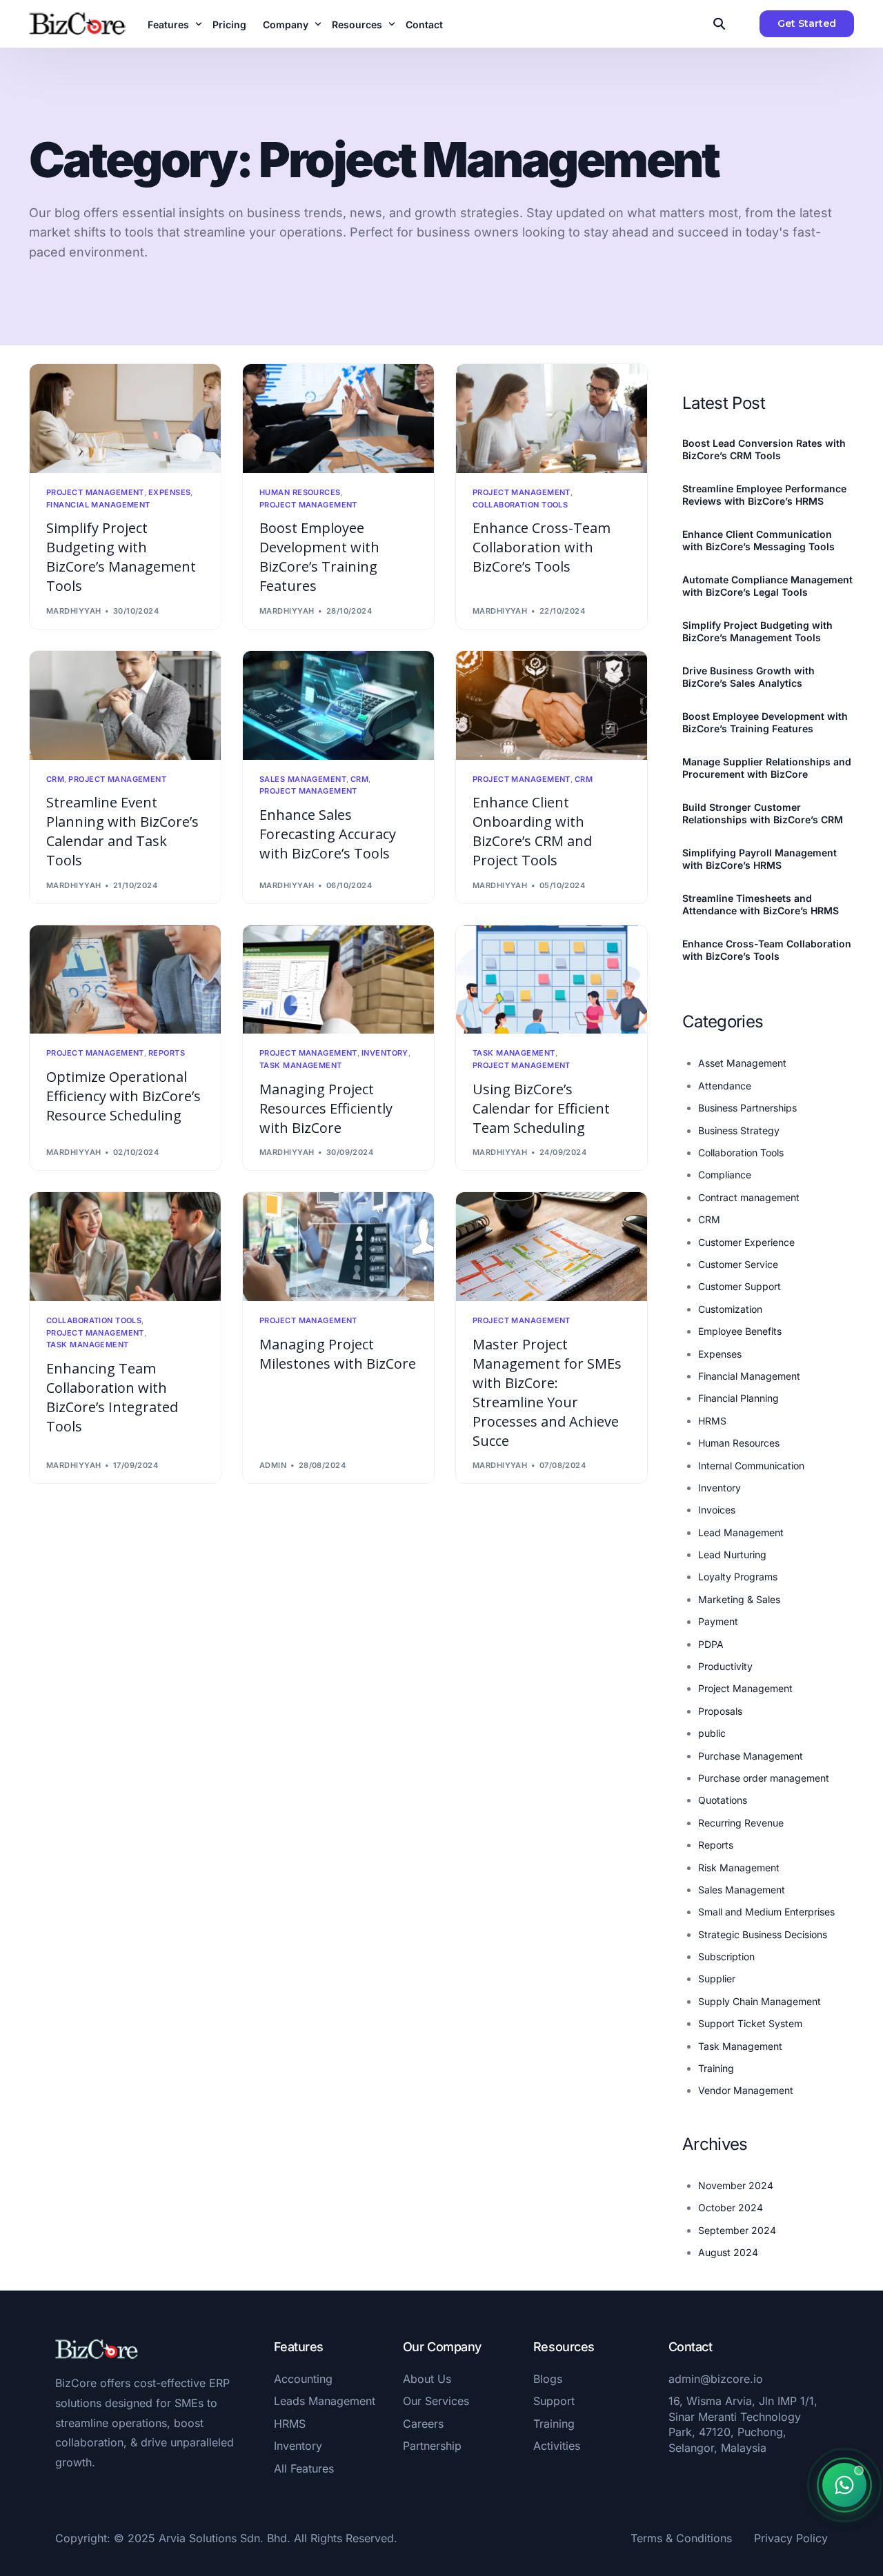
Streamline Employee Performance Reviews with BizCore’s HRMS (764, 495)
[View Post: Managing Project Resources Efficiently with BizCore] (338, 980)
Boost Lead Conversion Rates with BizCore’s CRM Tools (764, 449)
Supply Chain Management (760, 2001)
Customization (730, 1309)
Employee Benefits (740, 1331)
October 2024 (731, 2207)
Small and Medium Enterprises (766, 1912)
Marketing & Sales (739, 1599)
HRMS (712, 1421)
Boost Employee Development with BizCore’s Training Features (765, 722)
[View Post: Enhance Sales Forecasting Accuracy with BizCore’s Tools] (338, 705)
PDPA (711, 1644)
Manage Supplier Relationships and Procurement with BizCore (767, 768)
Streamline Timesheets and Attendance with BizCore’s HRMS (761, 904)
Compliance (725, 1175)
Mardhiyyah (73, 611)
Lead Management (741, 1532)
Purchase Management (751, 1756)
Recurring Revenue (741, 1823)
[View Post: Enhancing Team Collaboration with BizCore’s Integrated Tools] (125, 1247)
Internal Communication (751, 1466)
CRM (55, 779)
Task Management (301, 1066)
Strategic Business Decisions (763, 1934)
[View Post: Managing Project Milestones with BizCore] (338, 1247)
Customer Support (740, 1286)
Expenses (170, 493)
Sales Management (303, 779)
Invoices (717, 1510)
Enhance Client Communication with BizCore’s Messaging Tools (758, 540)
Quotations (723, 1800)
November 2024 (736, 2185)
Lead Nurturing (732, 1554)
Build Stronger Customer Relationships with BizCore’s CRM (763, 813)
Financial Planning (738, 1398)
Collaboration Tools (520, 505)
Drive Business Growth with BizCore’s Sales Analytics (748, 677)
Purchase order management (764, 1778)
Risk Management (739, 1868)
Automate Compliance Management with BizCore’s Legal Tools (767, 586)
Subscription (726, 1956)
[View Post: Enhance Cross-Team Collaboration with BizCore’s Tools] (552, 419)
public (712, 1733)
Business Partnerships (747, 1108)
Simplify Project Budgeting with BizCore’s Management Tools (757, 631)
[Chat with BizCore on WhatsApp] (844, 2485)
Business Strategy (739, 1130)
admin (273, 1465)
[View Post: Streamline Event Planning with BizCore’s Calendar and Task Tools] (125, 705)
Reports (167, 1053)
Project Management (95, 493)
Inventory (385, 1053)
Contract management (749, 1197)
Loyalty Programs (738, 1577)
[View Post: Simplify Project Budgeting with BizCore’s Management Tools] (125, 419)
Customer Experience (746, 1242)
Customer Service (738, 1264)
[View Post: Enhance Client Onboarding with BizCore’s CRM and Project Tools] (552, 705)
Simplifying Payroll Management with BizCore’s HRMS (760, 859)
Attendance (725, 1086)
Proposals (720, 1711)
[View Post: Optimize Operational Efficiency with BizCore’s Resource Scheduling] (125, 980)
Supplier (717, 1979)
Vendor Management (746, 2090)
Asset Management (742, 1063)
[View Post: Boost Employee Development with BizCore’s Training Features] (338, 419)
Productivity (725, 1666)
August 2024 (728, 2252)
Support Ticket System (750, 2023)
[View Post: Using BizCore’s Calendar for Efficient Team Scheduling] (552, 980)
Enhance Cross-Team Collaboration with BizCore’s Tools (767, 950)
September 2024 (737, 2230)
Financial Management (98, 505)
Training (716, 2068)
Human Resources (300, 493)
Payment (718, 1621)
